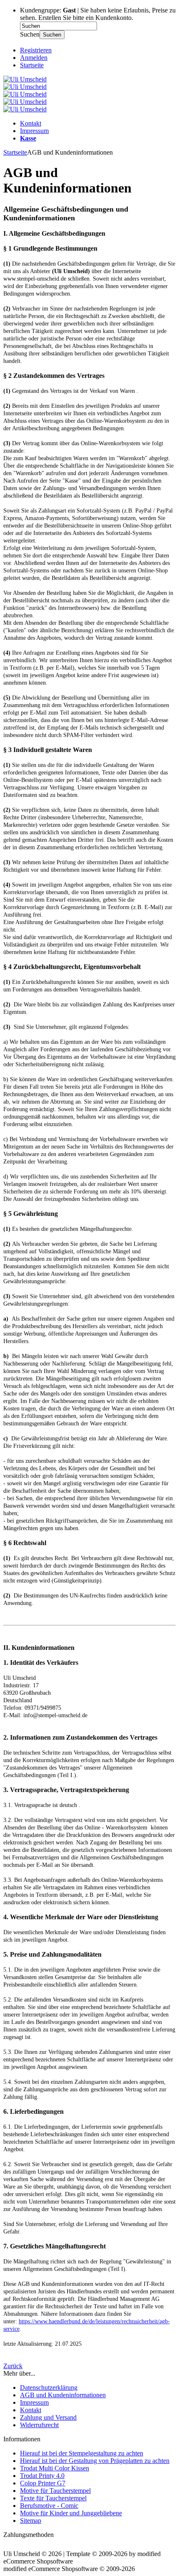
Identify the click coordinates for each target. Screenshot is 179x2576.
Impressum (34, 131)
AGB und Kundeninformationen (63, 2395)
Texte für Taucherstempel (53, 2498)
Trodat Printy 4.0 (42, 2476)
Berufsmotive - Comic (49, 2506)
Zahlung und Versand (48, 2417)
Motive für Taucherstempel (55, 2491)
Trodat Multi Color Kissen (55, 2468)
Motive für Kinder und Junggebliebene (71, 2513)
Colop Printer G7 (43, 2483)
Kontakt (31, 123)
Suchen (52, 35)
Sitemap (31, 2521)
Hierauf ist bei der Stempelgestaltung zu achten (82, 2453)
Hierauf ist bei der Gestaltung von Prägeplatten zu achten (95, 2461)
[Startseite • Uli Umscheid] (25, 79)
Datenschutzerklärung (49, 2387)
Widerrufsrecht (39, 2425)
